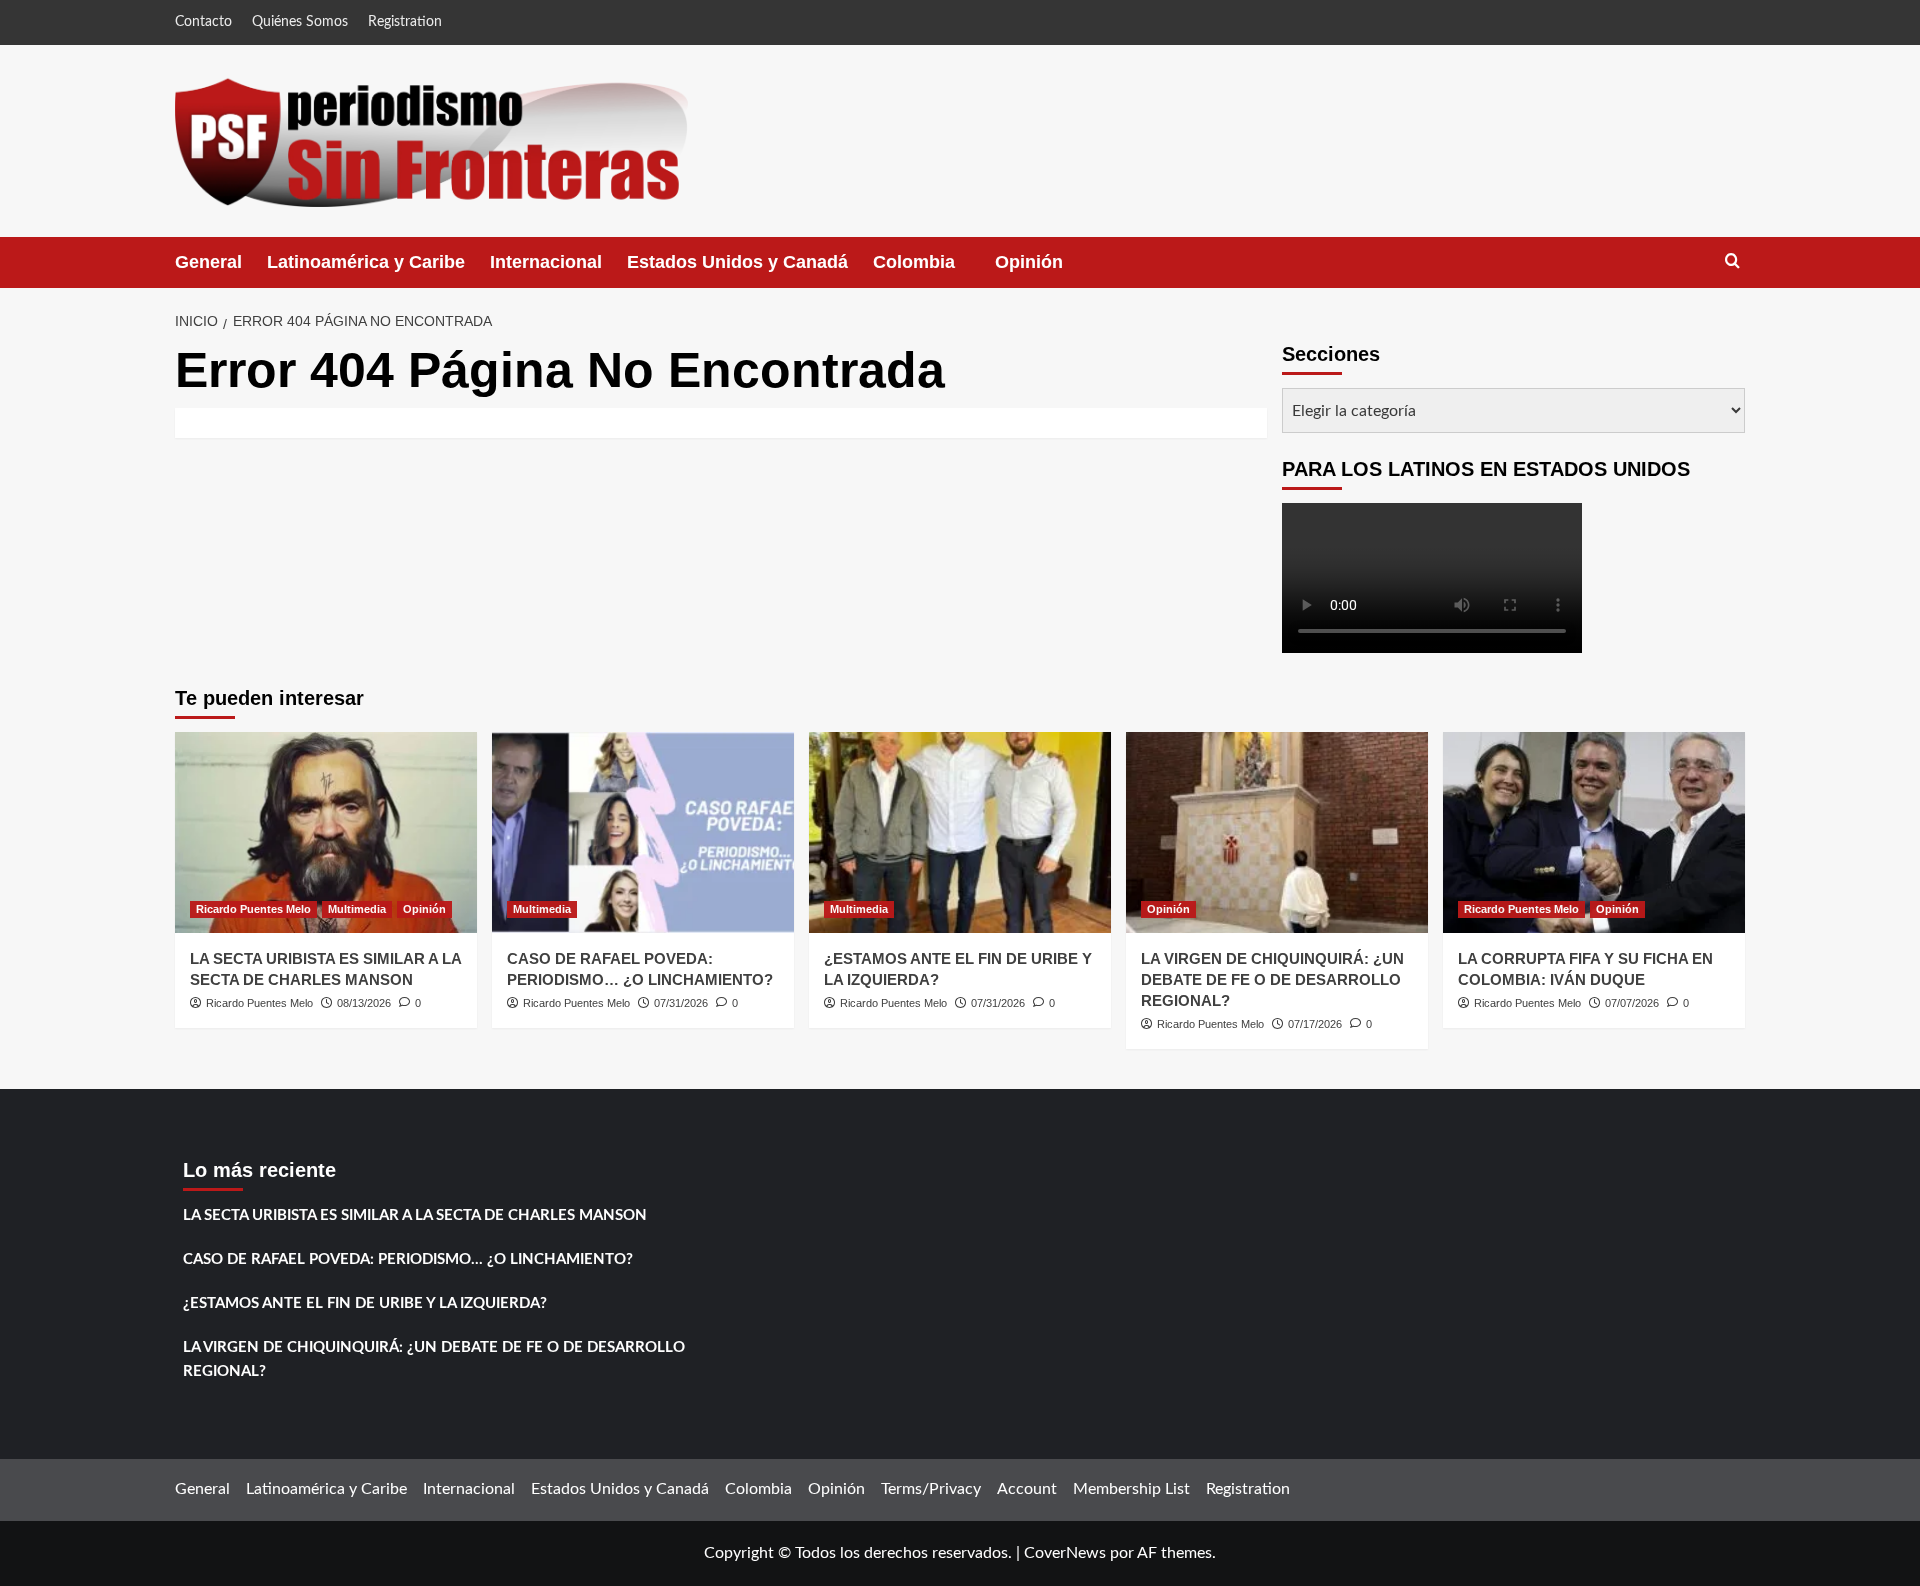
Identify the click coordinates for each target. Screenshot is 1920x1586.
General (208, 262)
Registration (405, 22)
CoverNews (1065, 1553)
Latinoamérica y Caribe (366, 262)
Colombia (934, 270)
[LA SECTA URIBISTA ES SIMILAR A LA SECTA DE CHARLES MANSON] (326, 832)
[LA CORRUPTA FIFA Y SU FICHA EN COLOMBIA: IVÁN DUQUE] (1594, 832)
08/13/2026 (364, 1003)
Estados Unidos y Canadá (737, 262)
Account (1027, 1489)
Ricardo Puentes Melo (253, 909)
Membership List (1131, 1489)
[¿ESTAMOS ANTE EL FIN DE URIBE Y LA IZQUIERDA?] (960, 832)
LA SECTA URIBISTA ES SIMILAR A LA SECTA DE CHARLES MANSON (415, 1215)
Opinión (1049, 270)
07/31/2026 (681, 1003)
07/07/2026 (1632, 1003)
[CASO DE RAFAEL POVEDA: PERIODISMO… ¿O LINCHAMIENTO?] (643, 832)
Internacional (546, 262)
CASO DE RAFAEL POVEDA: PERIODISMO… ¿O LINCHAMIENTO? (408, 1259)
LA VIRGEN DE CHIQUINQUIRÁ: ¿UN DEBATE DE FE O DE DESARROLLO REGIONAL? (1272, 979)
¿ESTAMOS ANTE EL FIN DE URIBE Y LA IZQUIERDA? (365, 1303)
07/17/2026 (1315, 1024)
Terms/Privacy (931, 1489)
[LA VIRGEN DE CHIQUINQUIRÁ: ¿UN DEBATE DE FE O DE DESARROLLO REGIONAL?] (1277, 832)
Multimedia (357, 909)
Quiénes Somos (300, 22)
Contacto (203, 22)
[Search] (1732, 261)
